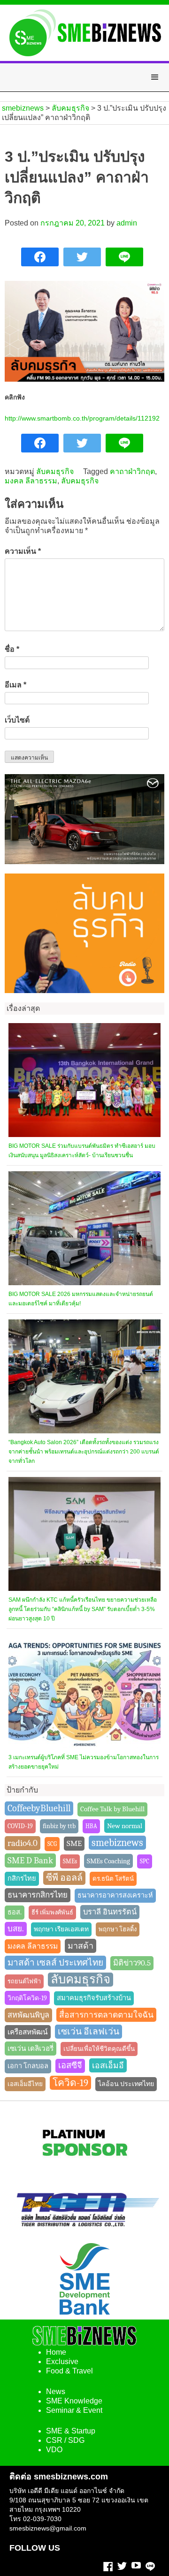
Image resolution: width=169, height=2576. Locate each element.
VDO (54, 2450)
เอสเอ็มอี (108, 2065)
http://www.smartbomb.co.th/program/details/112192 (82, 418)
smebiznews (117, 1843)
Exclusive (62, 2361)
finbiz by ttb (59, 1826)
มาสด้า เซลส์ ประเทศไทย (55, 1963)
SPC (145, 1861)
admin (127, 223)
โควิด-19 (70, 2083)
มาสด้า (81, 1946)
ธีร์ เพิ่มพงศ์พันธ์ (52, 1912)
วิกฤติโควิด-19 (27, 1998)
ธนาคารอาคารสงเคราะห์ (115, 1895)
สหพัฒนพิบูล (28, 2015)
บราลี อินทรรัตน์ (110, 1912)
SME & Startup (71, 2431)
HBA (91, 1826)
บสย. (16, 1929)
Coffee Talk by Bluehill (112, 1809)
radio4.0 (23, 1843)
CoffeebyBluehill (39, 1808)
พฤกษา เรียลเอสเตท (61, 1929)
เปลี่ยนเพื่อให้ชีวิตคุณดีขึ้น (99, 2049)
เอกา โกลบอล (28, 2066)
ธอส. (15, 1912)
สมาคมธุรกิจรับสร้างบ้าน (94, 1998)
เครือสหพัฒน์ (28, 2032)
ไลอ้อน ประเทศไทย (126, 2084)
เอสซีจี (70, 2066)
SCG (52, 1844)
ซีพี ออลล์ (64, 1878)
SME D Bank (30, 1860)
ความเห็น (23, 551)
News (56, 2391)
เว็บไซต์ (17, 720)
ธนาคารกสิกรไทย (38, 1895)
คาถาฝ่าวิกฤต (132, 471)
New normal (125, 1826)
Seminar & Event (74, 2410)
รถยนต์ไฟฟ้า (24, 1981)
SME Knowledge (74, 2401)
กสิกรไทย (22, 1879)
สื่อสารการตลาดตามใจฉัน (106, 2015)
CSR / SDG (65, 2440)
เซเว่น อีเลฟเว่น (88, 2032)
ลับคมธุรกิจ (55, 471)
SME (74, 1843)
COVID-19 (20, 1826)
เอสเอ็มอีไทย (25, 2084)
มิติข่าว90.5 (132, 1963)
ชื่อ (12, 649)
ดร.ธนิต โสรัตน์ (113, 1879)
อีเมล (15, 685)
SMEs (70, 1861)
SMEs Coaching (108, 1861)
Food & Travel (69, 2371)
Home (56, 2352)
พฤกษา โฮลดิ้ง (118, 1929)
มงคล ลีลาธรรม (31, 481)
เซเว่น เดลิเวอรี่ (31, 2049)
